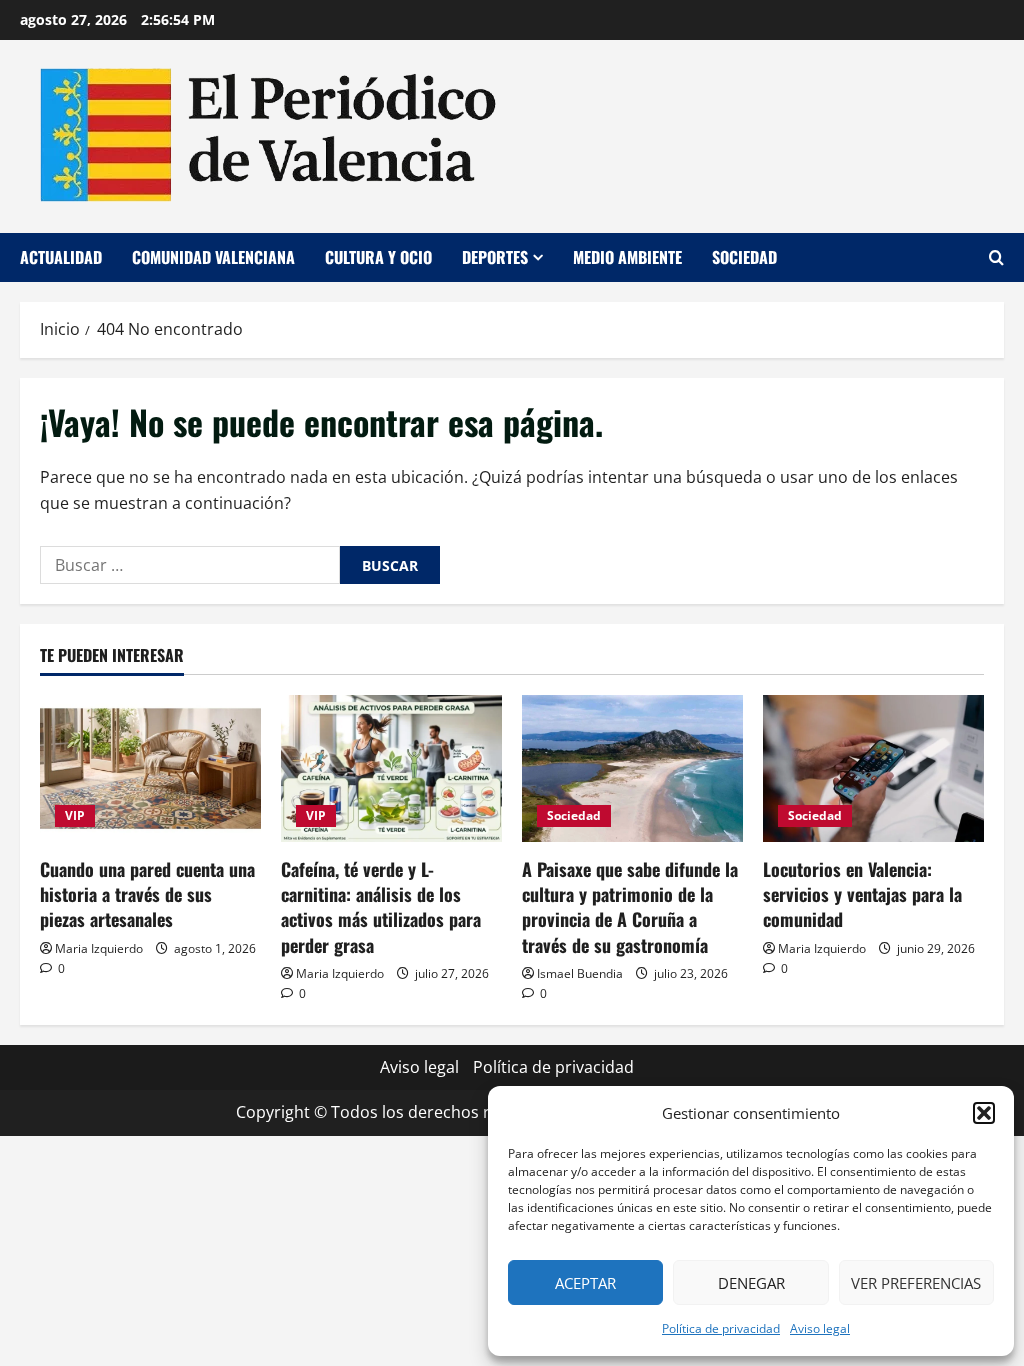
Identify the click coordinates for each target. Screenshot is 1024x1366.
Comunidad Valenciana (213, 257)
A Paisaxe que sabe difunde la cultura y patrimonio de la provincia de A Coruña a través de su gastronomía (630, 907)
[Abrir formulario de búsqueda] (996, 257)
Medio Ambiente (627, 257)
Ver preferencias (916, 1283)
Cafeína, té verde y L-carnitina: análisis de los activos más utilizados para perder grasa (381, 907)
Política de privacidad (721, 1328)
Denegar (751, 1283)
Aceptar (585, 1283)
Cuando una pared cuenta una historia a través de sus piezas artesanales (147, 894)
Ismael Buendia (580, 973)
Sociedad (744, 257)
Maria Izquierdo (99, 948)
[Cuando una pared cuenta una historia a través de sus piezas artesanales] (150, 768)
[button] (984, 1113)
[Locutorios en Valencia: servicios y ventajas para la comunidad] (873, 768)
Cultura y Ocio (378, 257)
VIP (75, 815)
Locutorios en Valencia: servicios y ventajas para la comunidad (862, 894)
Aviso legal (820, 1328)
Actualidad (61, 257)
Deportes (495, 257)
